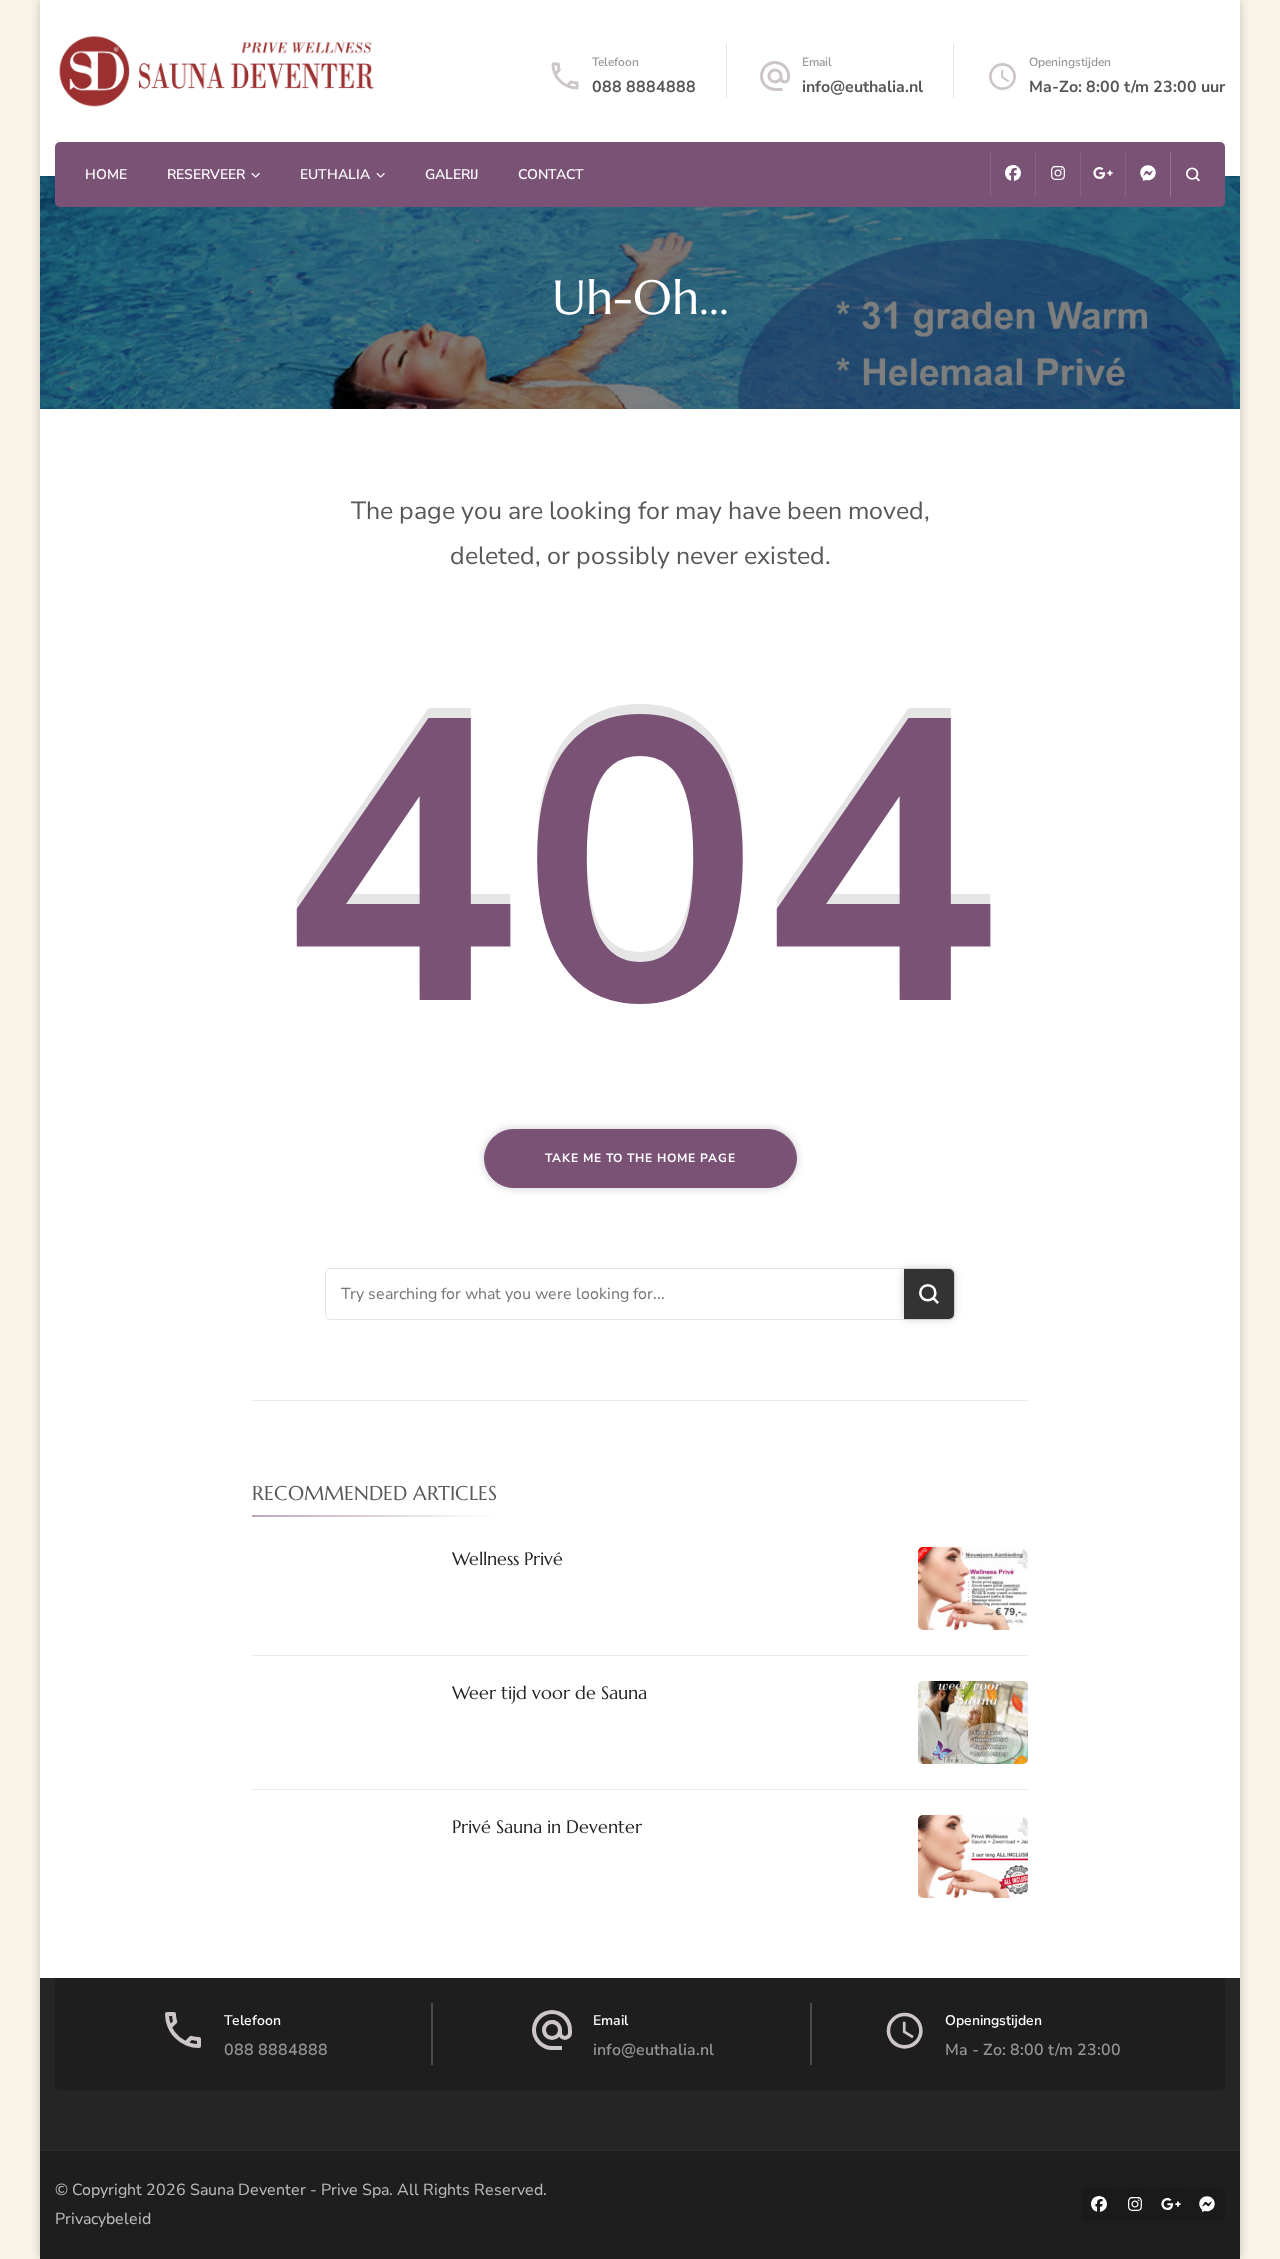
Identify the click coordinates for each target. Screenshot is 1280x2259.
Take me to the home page (640, 1158)
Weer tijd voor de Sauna (549, 1692)
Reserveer (206, 174)
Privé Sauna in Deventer (547, 1826)
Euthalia (335, 174)
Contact (551, 174)
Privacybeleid (103, 2219)
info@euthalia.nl (862, 87)
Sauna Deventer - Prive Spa (289, 2190)
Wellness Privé (507, 1558)
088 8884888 (644, 87)
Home (106, 174)
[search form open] (1192, 174)
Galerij (451, 174)
